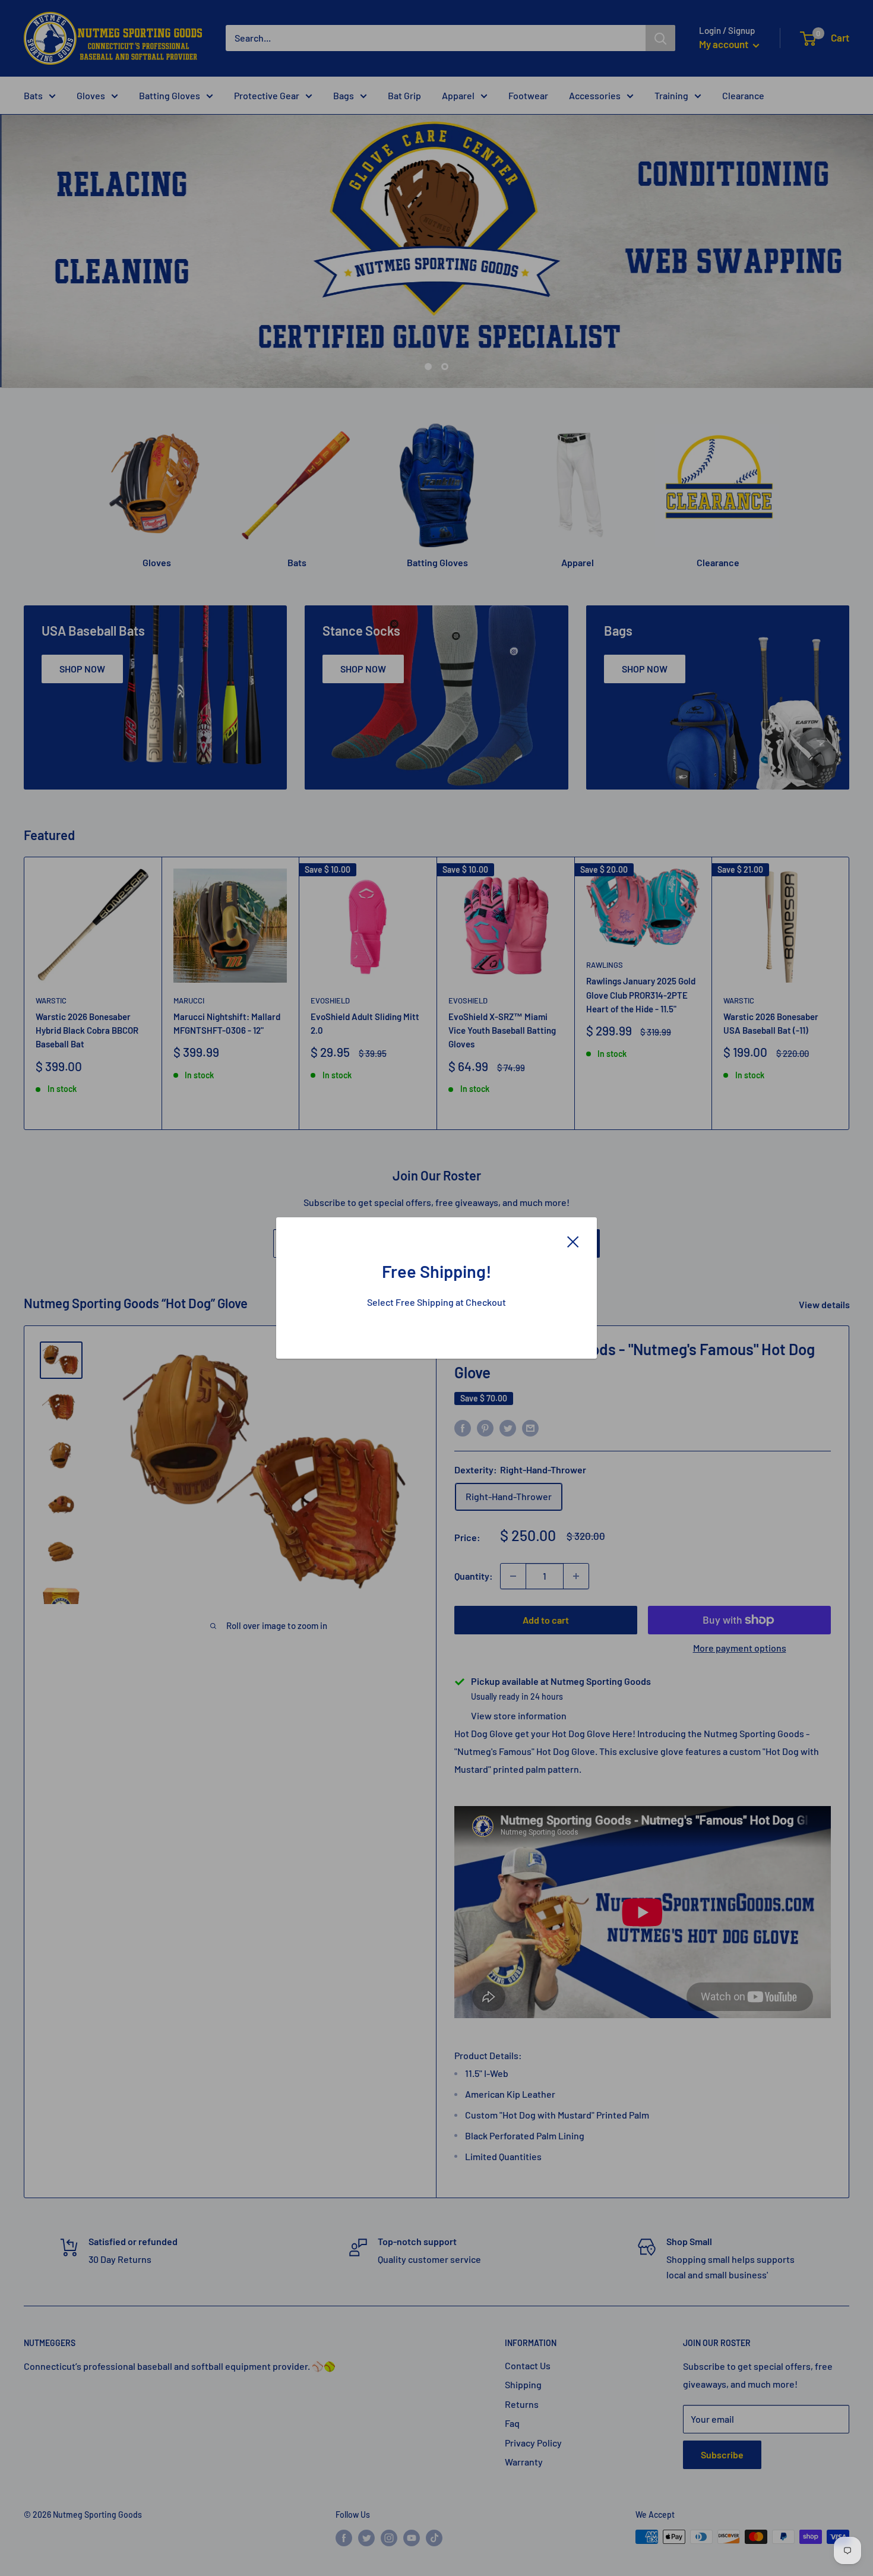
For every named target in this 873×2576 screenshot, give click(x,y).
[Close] (573, 1240)
